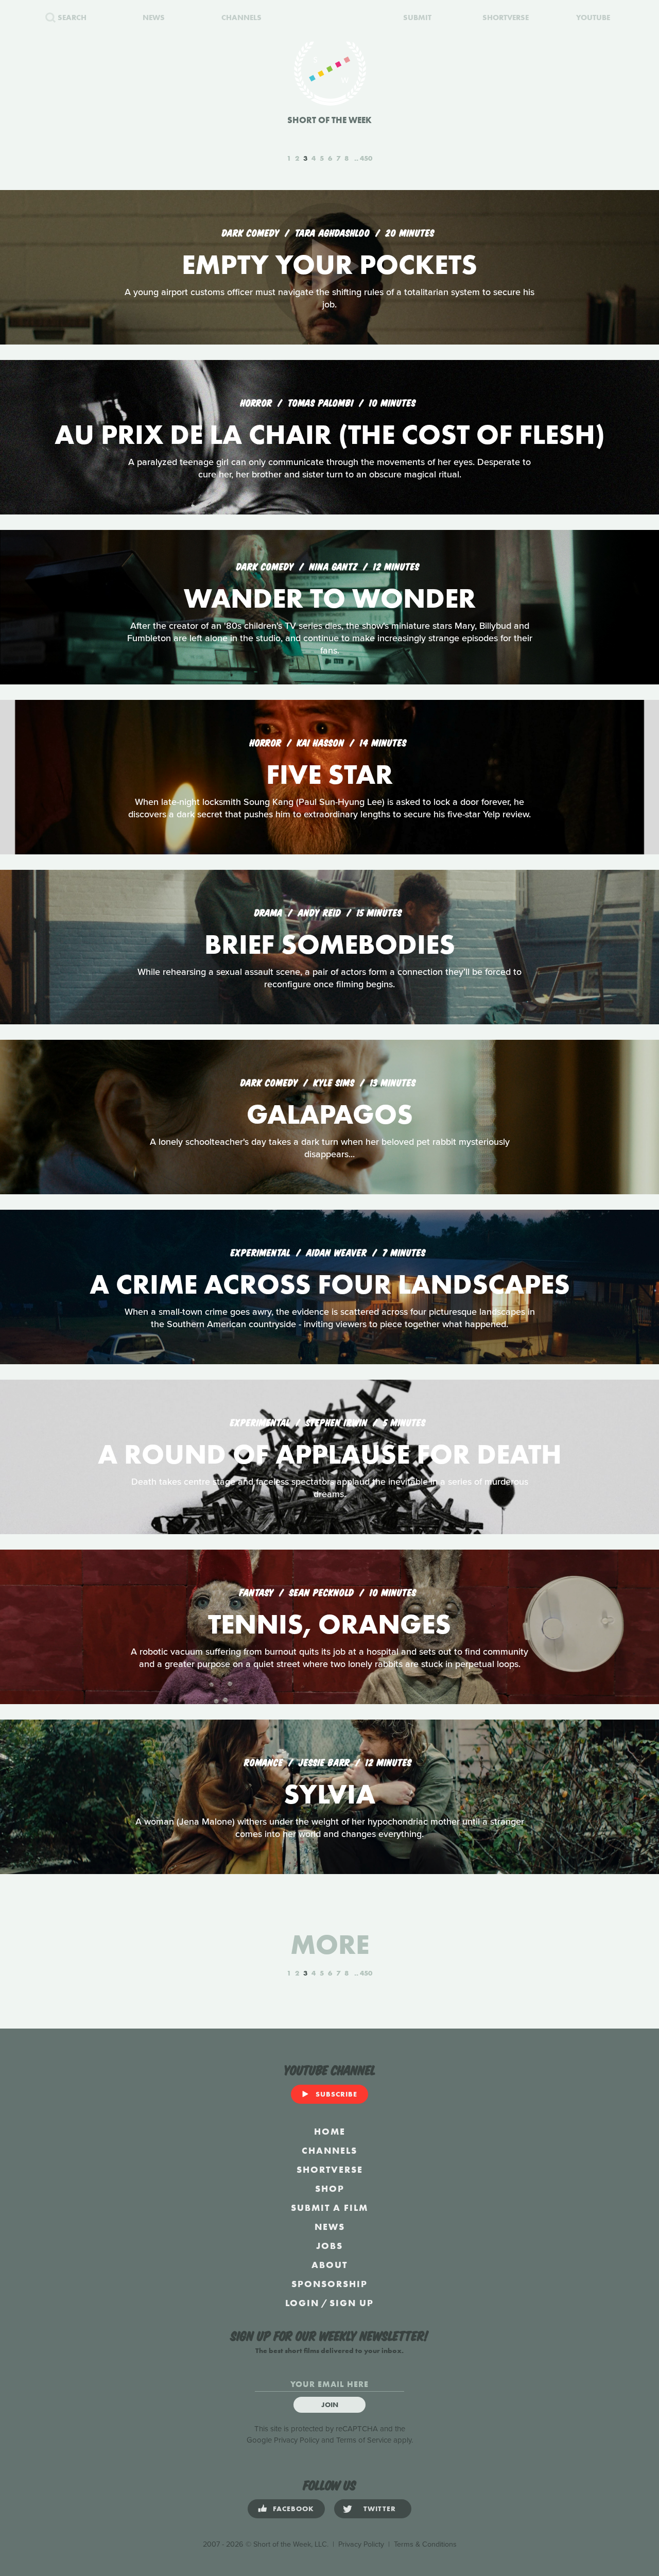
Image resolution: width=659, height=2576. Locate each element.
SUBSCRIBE (336, 2094)
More (330, 1944)
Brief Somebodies (330, 944)
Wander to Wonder (330, 598)
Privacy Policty (361, 2544)
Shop (330, 2188)
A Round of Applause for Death (330, 1454)
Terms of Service (364, 2440)
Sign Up (352, 2303)
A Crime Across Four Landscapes (330, 1284)
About (329, 2265)
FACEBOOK (293, 2509)
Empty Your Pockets (329, 264)
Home (330, 2131)
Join (330, 2405)
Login (302, 2303)
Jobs (329, 2246)
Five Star (329, 774)
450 (366, 158)
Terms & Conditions (425, 2544)
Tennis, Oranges (329, 1624)
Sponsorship (329, 2284)
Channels (329, 2150)
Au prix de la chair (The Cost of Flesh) (330, 434)
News (330, 2227)
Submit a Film (329, 2208)
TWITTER (380, 2509)
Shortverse (330, 2169)
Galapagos (330, 1114)
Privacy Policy (297, 2440)
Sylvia (329, 1794)
